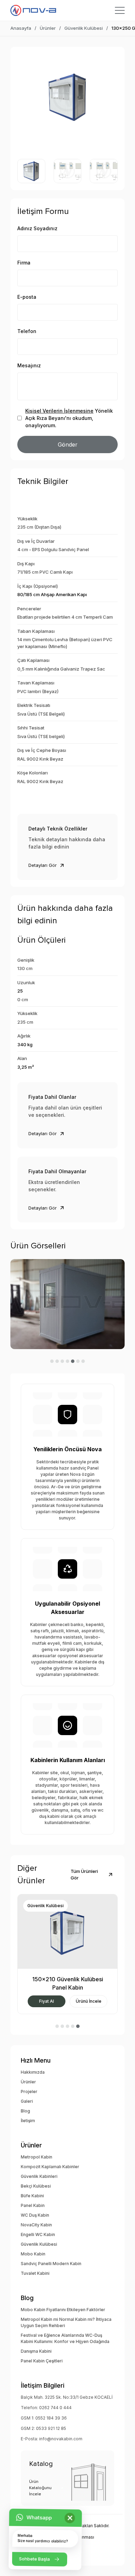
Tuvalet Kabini (35, 2273)
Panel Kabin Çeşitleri (42, 2361)
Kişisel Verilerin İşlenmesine (59, 411)
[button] (52, 1361)
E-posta (27, 297)
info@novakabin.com (61, 2439)
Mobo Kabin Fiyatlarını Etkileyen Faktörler (63, 2310)
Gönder (68, 445)
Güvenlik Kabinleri (39, 2176)
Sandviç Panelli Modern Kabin (51, 2264)
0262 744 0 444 (55, 2408)
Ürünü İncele (52, 2001)
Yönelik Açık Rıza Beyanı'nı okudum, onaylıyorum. (69, 418)
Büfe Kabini (32, 2196)
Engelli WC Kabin (38, 2234)
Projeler (29, 2092)
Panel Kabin (33, 2205)
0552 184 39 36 (51, 2418)
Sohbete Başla (34, 2559)
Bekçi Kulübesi (36, 2186)
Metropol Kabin (37, 2157)
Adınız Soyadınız (37, 228)
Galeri (27, 2101)
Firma (24, 263)
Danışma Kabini (36, 2351)
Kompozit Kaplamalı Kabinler (50, 2167)
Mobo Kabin (33, 2254)
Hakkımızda (33, 2072)
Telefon (27, 331)
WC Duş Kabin (35, 2215)
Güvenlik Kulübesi (84, 28)
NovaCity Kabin (36, 2225)
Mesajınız (29, 365)
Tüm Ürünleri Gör (84, 1875)
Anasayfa (21, 28)
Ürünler (48, 28)
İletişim (28, 2121)
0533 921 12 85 (51, 2428)
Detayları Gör (43, 865)
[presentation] (26, 97)
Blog (25, 2111)
